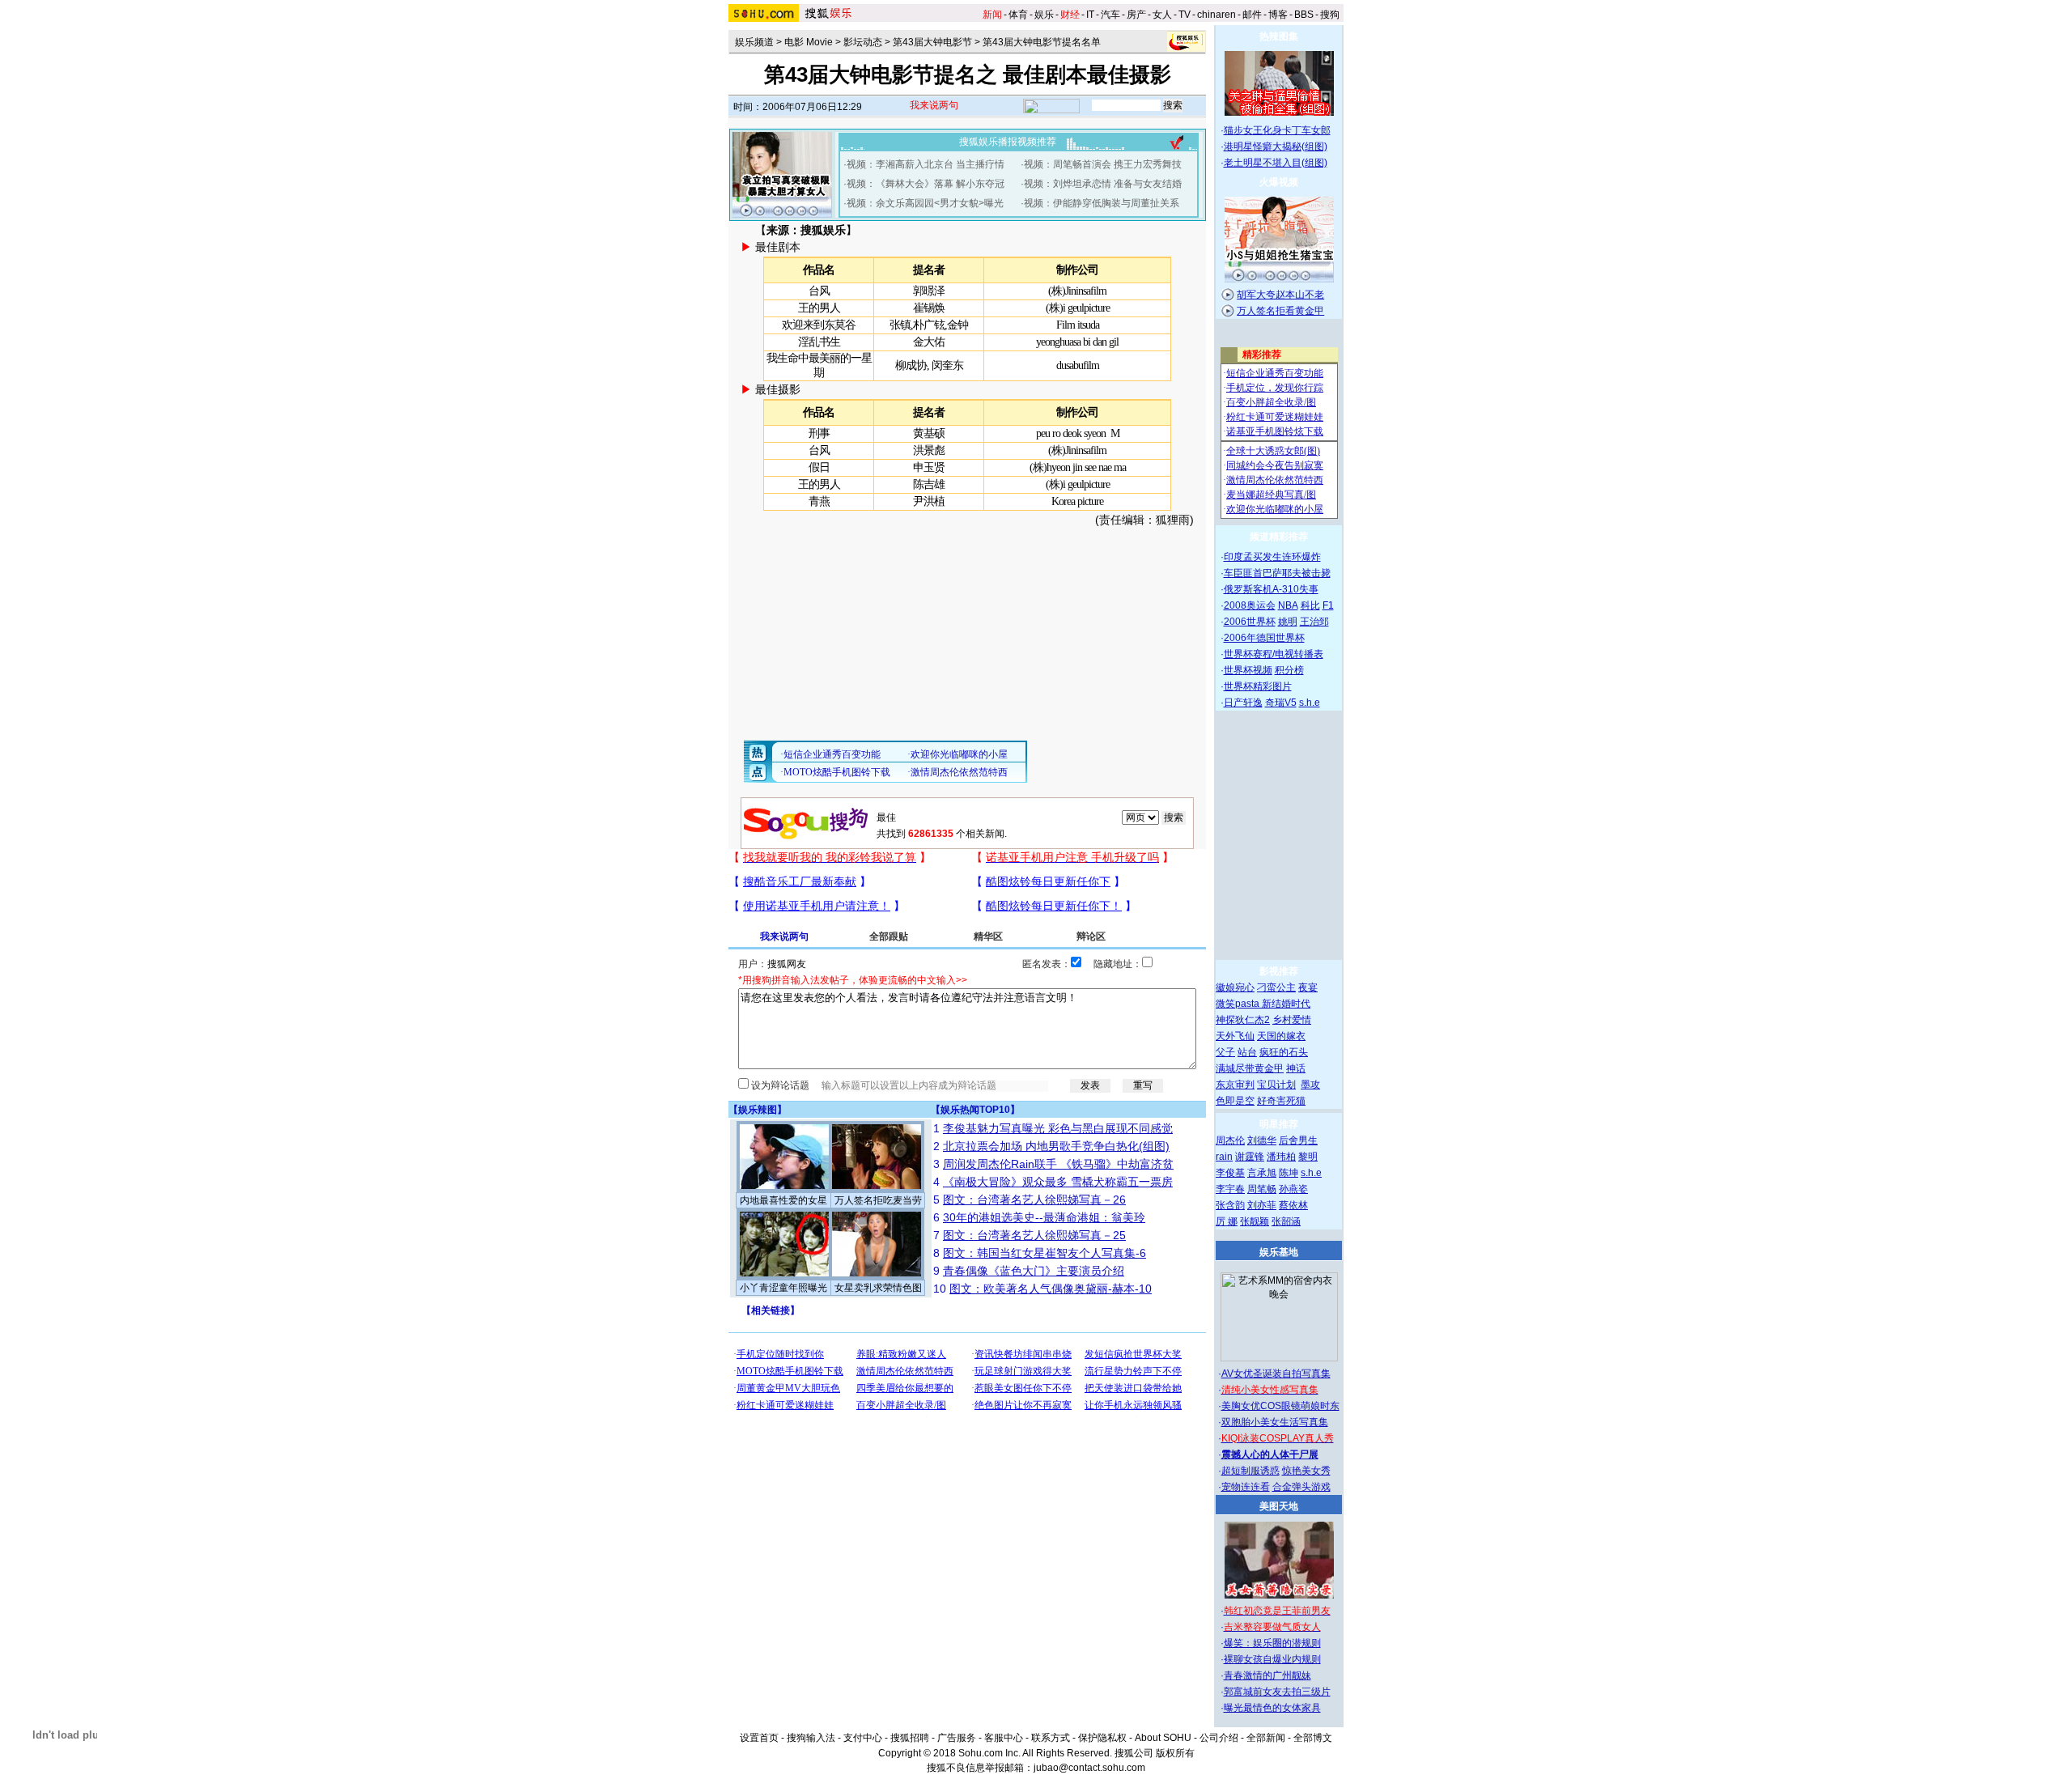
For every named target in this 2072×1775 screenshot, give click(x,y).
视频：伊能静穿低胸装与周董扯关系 (1102, 203)
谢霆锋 (1250, 1157)
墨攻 (1310, 1085)
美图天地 (1279, 1506)
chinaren (1216, 15)
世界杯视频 (1248, 670)
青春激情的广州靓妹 (1267, 1675)
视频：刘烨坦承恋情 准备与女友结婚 (1103, 184)
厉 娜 (1227, 1221)
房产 (1136, 15)
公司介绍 (1219, 1738)
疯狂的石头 (1284, 1052)
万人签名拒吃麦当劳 (878, 1200)
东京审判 (1235, 1085)
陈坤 (1289, 1173)
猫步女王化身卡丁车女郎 (1277, 130)
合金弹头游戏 (1301, 1487)
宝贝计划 (1276, 1085)
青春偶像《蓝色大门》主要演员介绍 (1034, 1271)
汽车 (1110, 15)
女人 (1162, 15)
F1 (1328, 605)
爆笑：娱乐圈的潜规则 (1272, 1643)
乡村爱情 (1292, 1020)
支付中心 (863, 1738)
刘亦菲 (1262, 1205)
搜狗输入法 (811, 1738)
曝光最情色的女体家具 (1272, 1708)
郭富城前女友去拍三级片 (1277, 1692)
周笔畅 (1262, 1189)
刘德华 (1262, 1140)
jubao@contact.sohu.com (1089, 1768)
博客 (1278, 15)
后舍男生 (1298, 1140)
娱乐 (1044, 15)
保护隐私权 (1102, 1738)
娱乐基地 (1279, 1252)
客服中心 (1004, 1738)
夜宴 (1308, 987)
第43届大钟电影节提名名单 (1042, 42)
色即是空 (1235, 1101)
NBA (1288, 605)
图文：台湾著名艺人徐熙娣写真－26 (1034, 1200)
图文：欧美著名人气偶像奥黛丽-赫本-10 (1051, 1289)
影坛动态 (863, 42)
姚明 (1288, 622)
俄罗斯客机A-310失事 (1271, 589)
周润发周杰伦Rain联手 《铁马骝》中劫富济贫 (1058, 1164)
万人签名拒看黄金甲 (1280, 311)
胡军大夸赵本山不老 (1280, 295)
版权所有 (1175, 1753)
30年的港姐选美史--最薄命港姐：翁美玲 (1044, 1217)
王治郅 (1314, 622)
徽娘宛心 (1235, 987)
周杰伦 (1230, 1140)
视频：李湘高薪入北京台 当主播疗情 (926, 164)
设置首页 (759, 1738)
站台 (1247, 1052)
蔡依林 (1293, 1205)
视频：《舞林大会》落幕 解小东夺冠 (926, 184)
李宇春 (1230, 1189)
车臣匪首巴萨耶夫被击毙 (1277, 573)
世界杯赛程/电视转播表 (1274, 654)
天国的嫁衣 (1281, 1036)
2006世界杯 (1250, 622)
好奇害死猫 (1281, 1101)
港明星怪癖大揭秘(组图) (1276, 147)
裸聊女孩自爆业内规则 (1272, 1659)
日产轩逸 (1243, 703)
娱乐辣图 (758, 1110)
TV (1185, 15)
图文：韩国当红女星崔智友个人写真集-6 (1044, 1253)
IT (1090, 15)
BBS (1304, 15)
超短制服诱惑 (1250, 1471)
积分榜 (1289, 670)
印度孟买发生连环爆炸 (1272, 557)
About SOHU (1163, 1738)
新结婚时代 (1286, 1004)
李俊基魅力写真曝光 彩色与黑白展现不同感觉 (1058, 1128)
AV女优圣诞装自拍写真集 (1276, 1374)
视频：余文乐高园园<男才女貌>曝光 (925, 203)
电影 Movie (809, 42)
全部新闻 (1266, 1738)
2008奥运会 (1250, 605)
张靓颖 (1255, 1221)
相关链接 (771, 1310)
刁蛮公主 (1276, 987)
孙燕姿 (1293, 1189)
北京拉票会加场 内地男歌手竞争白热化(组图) (1056, 1146)
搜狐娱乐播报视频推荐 (1008, 142)
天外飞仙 (1235, 1036)
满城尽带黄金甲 (1250, 1068)
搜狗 (1330, 15)
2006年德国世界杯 (1264, 638)
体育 (1018, 15)
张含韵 (1230, 1205)
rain (1224, 1157)
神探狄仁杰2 (1243, 1020)
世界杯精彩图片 (1258, 686)
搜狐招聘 (910, 1738)
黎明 (1308, 1157)
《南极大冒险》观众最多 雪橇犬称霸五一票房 (1058, 1182)
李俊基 (1230, 1173)
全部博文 (1313, 1738)
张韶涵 (1286, 1221)
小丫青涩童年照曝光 (783, 1288)
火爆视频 (1279, 182)
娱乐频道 (754, 42)
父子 (1225, 1052)
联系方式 (1051, 1738)
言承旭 (1262, 1173)
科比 (1310, 605)
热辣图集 (1279, 36)
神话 (1296, 1068)
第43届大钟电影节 (932, 42)
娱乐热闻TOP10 (975, 1110)
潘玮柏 (1281, 1157)
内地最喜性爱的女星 (783, 1200)
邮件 (1252, 15)
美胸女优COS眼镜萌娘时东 (1280, 1406)
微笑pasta (1239, 1004)
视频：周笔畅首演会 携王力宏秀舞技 (1103, 164)
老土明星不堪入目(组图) (1276, 163)
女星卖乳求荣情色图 (878, 1288)
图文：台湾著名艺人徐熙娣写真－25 (1034, 1235)
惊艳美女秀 (1306, 1471)
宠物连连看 (1246, 1487)
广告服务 (957, 1738)
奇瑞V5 (1281, 703)
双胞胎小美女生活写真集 (1275, 1422)
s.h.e (1310, 703)
